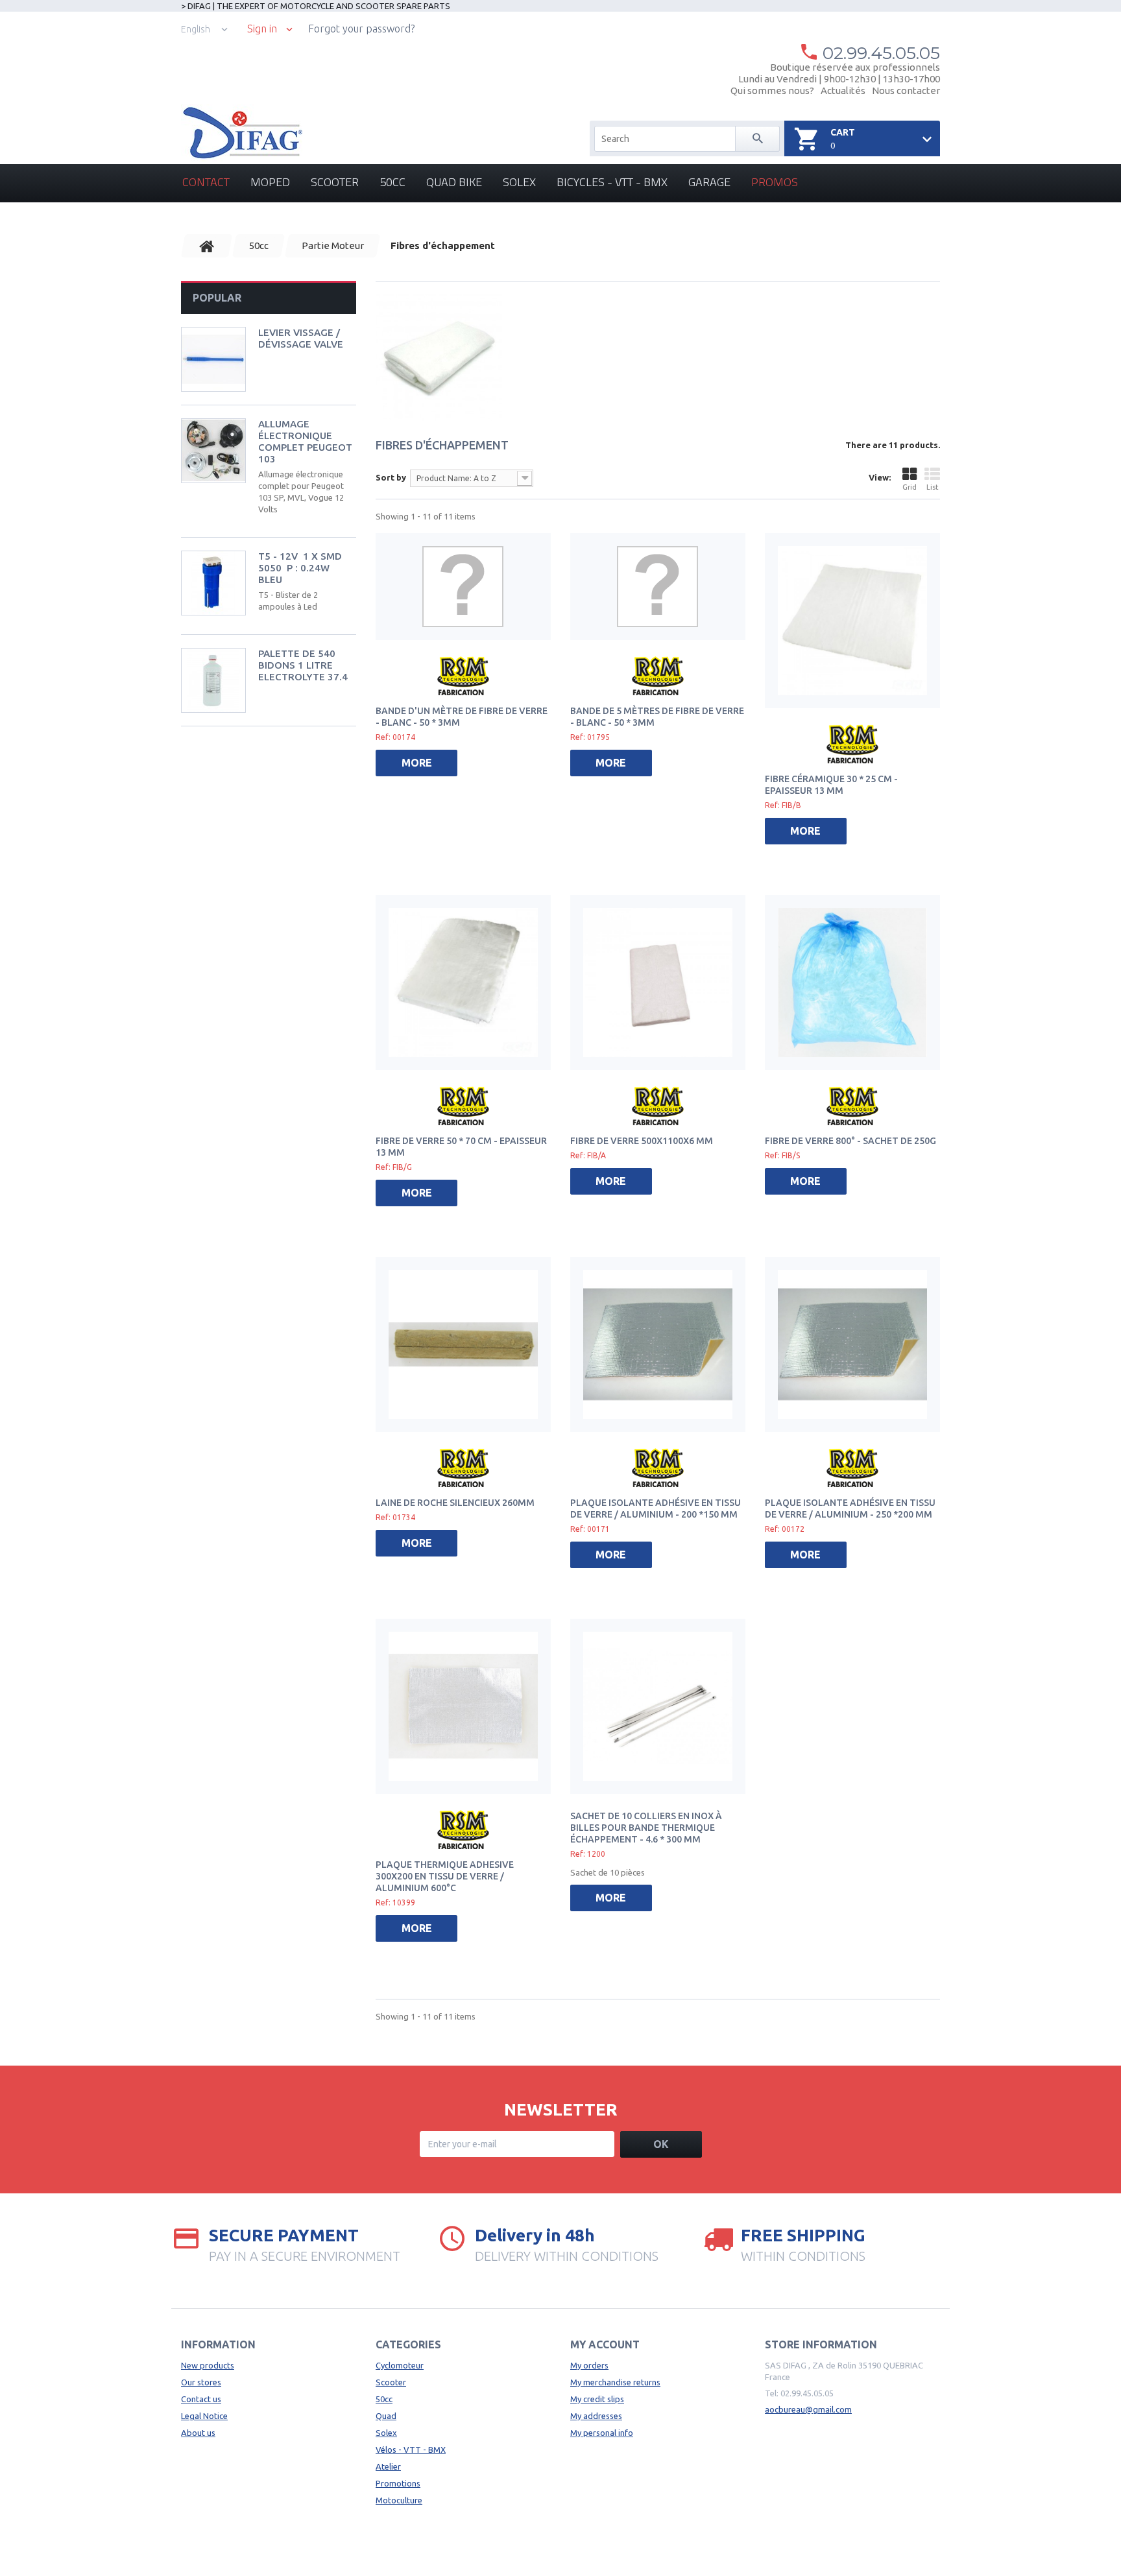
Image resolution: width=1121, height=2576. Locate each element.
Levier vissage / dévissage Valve (301, 338)
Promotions (398, 2483)
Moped (270, 182)
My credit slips (597, 2399)
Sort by (391, 477)
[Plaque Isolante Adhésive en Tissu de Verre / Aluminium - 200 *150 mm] (658, 1344)
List (933, 487)
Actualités (843, 90)
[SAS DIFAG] (242, 133)
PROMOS (775, 182)
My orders (589, 2365)
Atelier (388, 2466)
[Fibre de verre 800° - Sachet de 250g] (852, 983)
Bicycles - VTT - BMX (612, 182)
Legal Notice (204, 2416)
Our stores (201, 2382)
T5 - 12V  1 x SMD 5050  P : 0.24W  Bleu (300, 568)
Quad (386, 2416)
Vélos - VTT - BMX (411, 2450)
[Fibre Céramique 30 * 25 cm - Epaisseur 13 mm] (852, 621)
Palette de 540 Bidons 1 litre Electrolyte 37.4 (303, 665)
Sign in (262, 29)
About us (198, 2433)
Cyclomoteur (400, 2365)
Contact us (201, 2399)
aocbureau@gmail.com (808, 2409)
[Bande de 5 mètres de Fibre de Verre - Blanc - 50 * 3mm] (658, 587)
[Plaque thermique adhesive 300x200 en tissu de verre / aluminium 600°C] (463, 1706)
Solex (519, 182)
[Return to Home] (207, 246)
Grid (910, 487)
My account (605, 2344)
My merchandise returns (615, 2382)
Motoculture (399, 2500)
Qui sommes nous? (772, 90)
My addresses (596, 2416)
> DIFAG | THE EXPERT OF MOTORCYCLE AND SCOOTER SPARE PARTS (316, 6)
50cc (392, 182)
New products (208, 2365)
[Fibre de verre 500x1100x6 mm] (658, 983)
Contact (206, 182)
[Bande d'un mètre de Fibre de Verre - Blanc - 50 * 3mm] (463, 587)
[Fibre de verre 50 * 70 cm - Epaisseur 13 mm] (463, 983)
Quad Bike (454, 182)
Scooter (335, 182)
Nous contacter (906, 90)
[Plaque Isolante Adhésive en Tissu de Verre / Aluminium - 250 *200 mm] (852, 1344)
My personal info (602, 2433)
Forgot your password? (361, 29)
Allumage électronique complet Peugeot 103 (305, 441)
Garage (709, 182)
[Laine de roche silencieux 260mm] (463, 1344)
